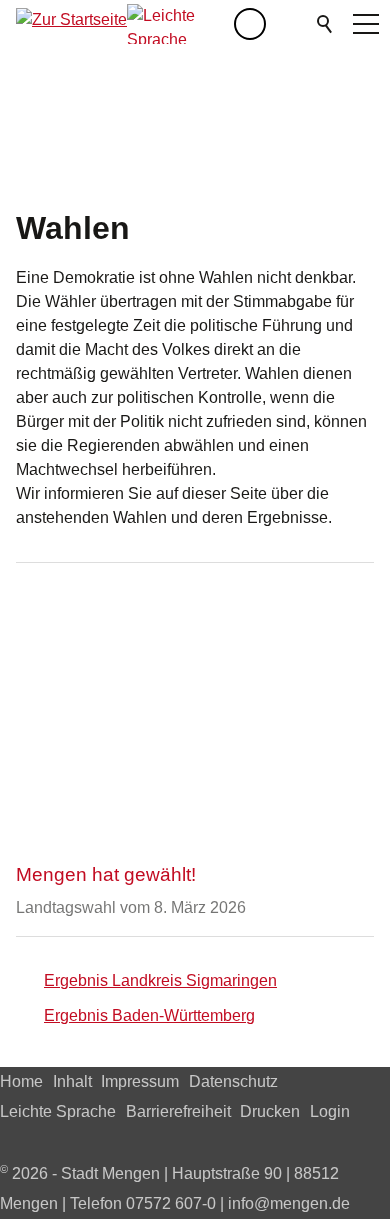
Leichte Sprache (58, 1111)
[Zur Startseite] (71, 24)
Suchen (326, 24)
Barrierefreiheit (178, 1111)
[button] (290, 24)
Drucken (270, 1111)
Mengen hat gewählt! (106, 874)
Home (21, 1081)
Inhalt (72, 1081)
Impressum (140, 1081)
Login (330, 1111)
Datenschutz (233, 1081)
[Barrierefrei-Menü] (250, 24)
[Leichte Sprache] (180, 24)
